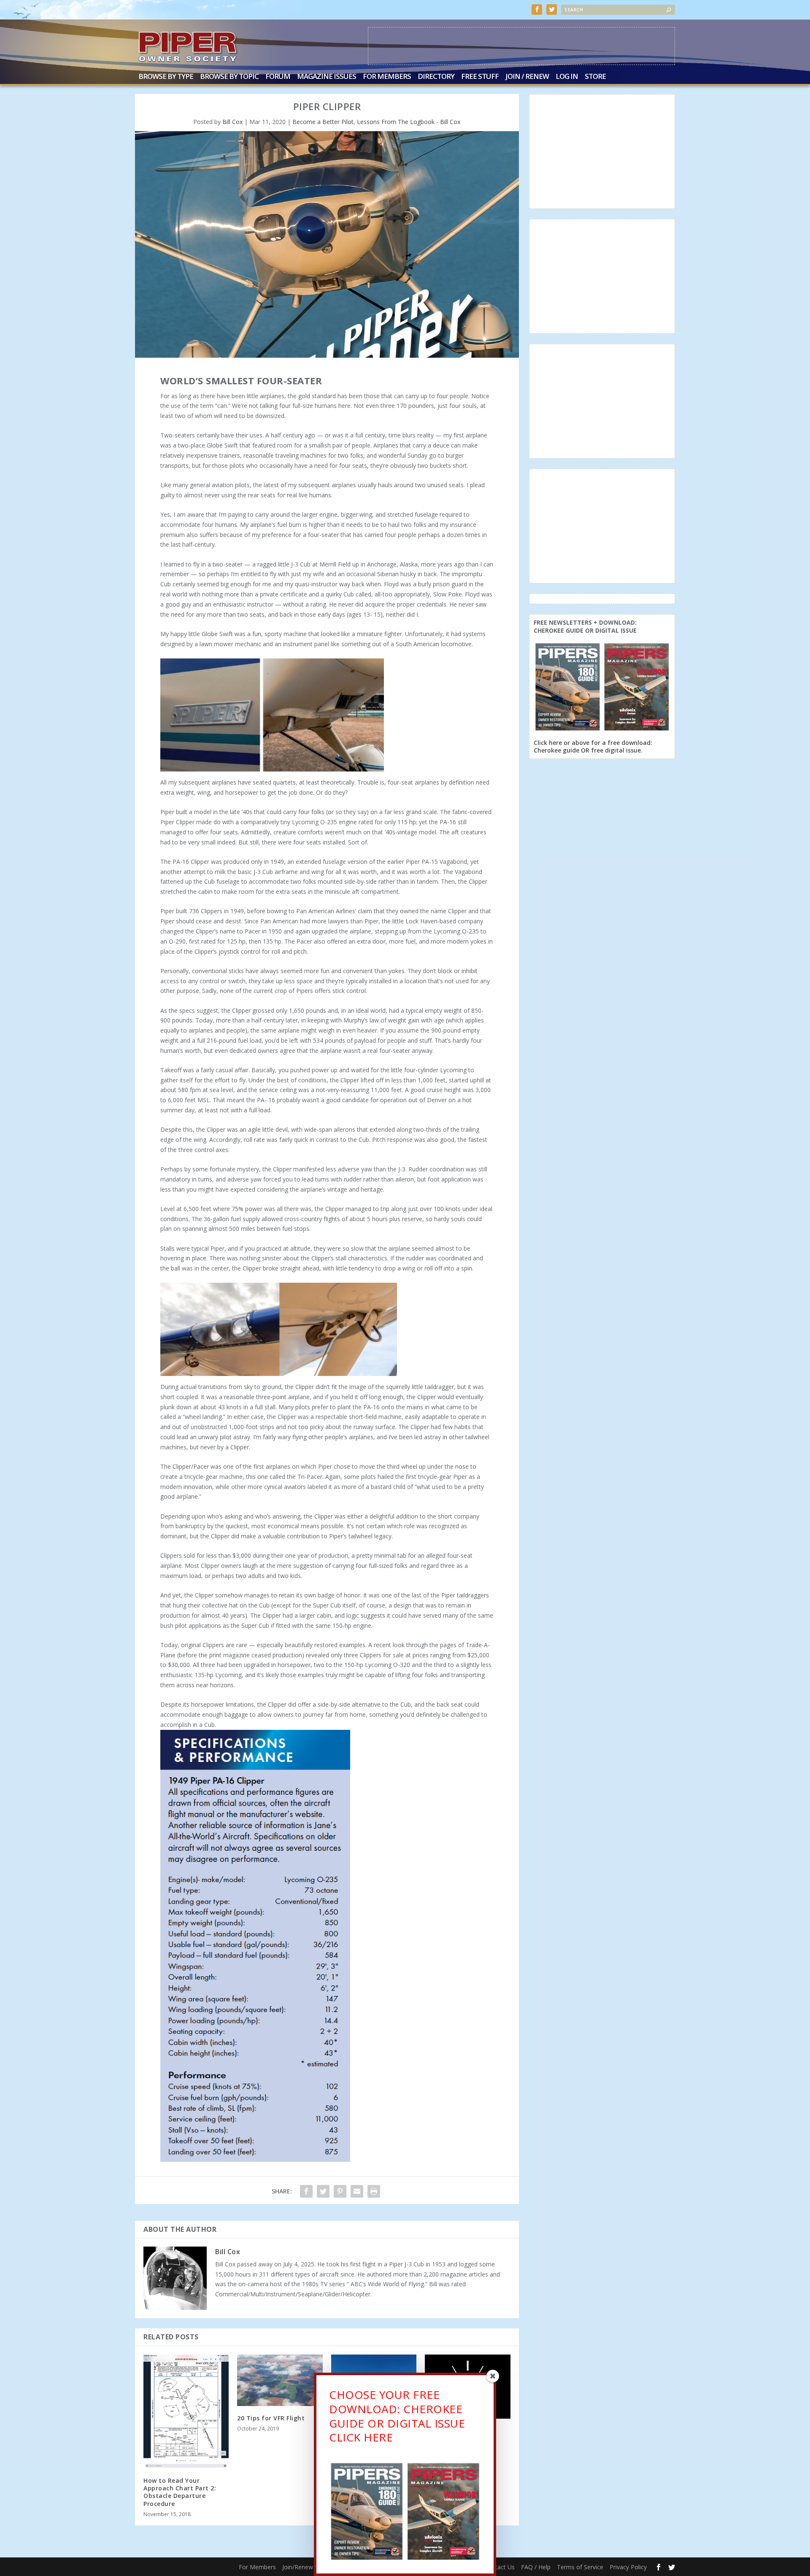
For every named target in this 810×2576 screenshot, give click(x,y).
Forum (278, 77)
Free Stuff (480, 77)
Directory (436, 77)
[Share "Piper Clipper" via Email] (357, 2191)
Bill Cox (232, 122)
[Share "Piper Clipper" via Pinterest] (340, 2191)
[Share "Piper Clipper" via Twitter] (323, 2191)
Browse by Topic (229, 77)
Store (595, 77)
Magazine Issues (327, 77)
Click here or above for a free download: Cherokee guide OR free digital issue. (593, 746)
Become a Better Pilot (323, 122)
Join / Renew (527, 77)
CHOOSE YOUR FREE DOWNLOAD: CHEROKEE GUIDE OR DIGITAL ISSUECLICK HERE (397, 2416)
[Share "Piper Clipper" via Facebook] (306, 2191)
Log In (567, 77)
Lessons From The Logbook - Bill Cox (409, 122)
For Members (387, 77)
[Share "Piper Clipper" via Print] (374, 2191)
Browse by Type (166, 77)
